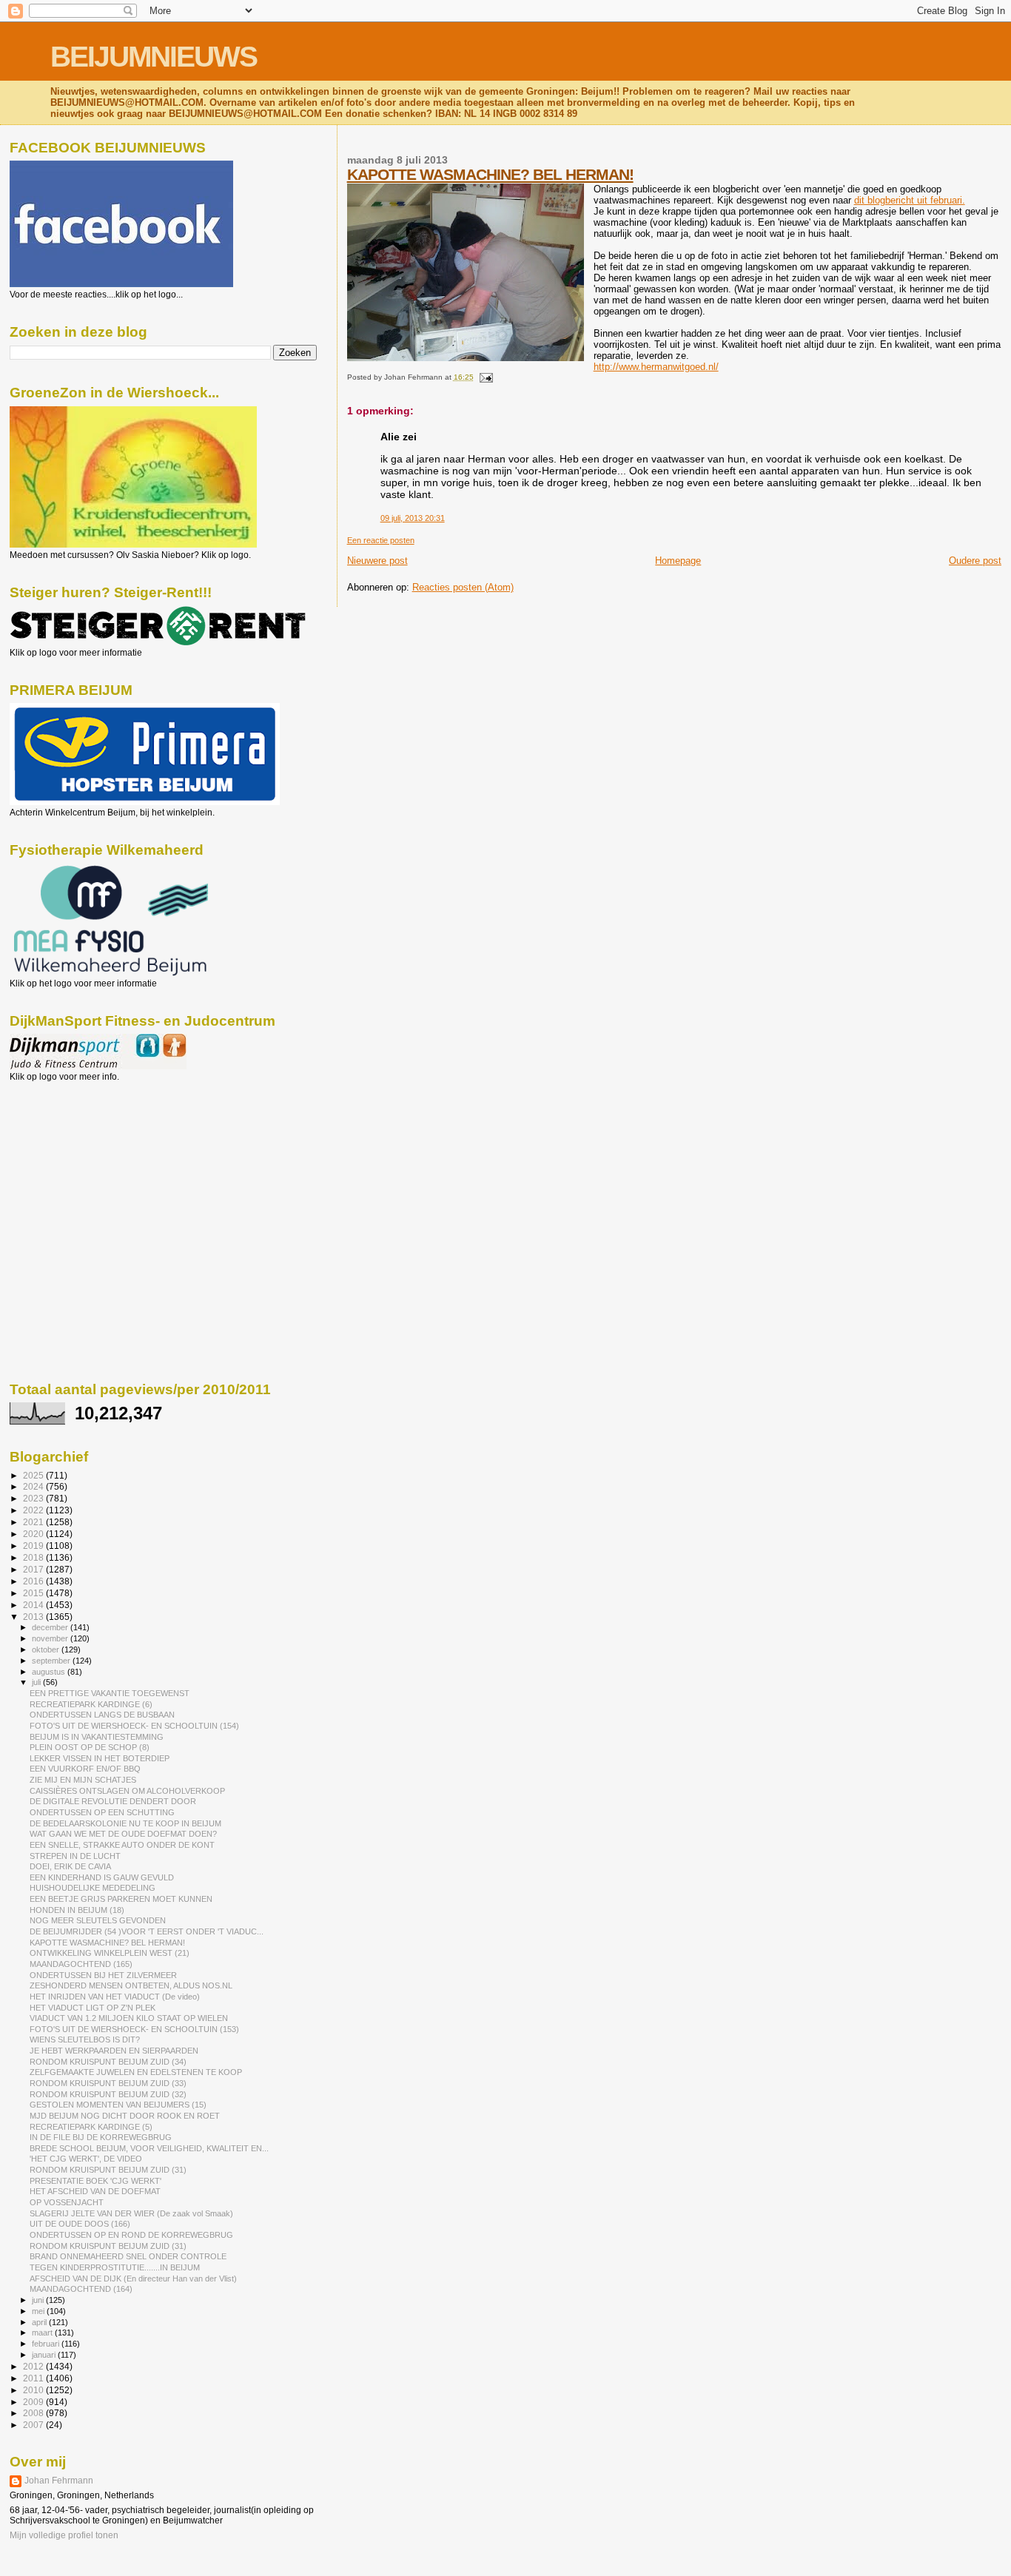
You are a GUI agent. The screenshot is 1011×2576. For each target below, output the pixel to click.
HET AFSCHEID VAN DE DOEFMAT (95, 2191)
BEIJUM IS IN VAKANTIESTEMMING (97, 1737)
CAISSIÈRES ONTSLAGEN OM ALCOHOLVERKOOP (127, 1791)
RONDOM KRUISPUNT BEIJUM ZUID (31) (108, 2170)
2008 (34, 2413)
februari (47, 2344)
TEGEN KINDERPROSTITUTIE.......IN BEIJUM (115, 2267)
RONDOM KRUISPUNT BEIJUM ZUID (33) (108, 2083)
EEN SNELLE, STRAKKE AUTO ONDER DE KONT (122, 1845)
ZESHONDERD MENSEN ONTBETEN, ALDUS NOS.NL (131, 1985)
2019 (34, 1546)
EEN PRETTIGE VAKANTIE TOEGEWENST (110, 1693)
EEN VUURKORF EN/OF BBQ (85, 1769)
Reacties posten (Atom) (463, 587)
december (51, 1627)
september (52, 1661)
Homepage (678, 561)
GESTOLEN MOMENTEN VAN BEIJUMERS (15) (118, 2105)
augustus (50, 1672)
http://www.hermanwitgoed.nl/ (656, 367)
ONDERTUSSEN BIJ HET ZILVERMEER (103, 1975)
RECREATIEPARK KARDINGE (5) (91, 2127)
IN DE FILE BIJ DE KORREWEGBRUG (101, 2137)
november (51, 1638)
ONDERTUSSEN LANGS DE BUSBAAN (102, 1715)
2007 (34, 2425)
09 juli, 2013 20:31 (413, 518)
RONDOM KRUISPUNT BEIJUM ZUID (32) (108, 2094)
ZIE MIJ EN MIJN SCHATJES (83, 1780)
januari (45, 2355)
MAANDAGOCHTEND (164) (81, 2289)
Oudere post (975, 561)
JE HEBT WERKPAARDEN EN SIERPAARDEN (114, 2051)
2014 (34, 1605)
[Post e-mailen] (484, 377)
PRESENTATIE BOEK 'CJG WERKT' (95, 2181)
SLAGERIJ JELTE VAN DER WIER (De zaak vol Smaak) (131, 2213)
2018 (34, 1557)
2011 (34, 2378)
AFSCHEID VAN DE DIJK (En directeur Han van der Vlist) (133, 2279)
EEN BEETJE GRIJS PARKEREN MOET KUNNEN (121, 1899)
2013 (34, 1617)
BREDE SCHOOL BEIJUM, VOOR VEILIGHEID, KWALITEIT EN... (149, 2148)
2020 (34, 1534)
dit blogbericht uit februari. (910, 200)
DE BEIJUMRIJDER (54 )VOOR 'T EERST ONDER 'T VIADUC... (147, 1931)
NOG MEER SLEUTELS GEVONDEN (98, 1920)
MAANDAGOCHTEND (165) (81, 1964)
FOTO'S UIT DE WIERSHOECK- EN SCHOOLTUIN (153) (134, 2029)
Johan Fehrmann (59, 2481)
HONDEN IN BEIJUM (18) (77, 1910)
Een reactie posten (381, 540)
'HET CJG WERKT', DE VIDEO (86, 2159)
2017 (34, 1569)
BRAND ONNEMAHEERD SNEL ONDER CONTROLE (128, 2256)
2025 (34, 1475)
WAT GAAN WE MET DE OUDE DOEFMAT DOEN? (123, 1834)
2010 (34, 2390)
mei (39, 2311)
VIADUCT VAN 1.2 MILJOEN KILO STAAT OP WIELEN (129, 2018)
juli (37, 1682)
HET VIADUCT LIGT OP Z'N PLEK (93, 2008)
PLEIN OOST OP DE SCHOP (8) (90, 1747)
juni (39, 2300)
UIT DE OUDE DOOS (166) (80, 2224)
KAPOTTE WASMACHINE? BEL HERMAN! (490, 174)
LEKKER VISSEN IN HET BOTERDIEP (100, 1758)
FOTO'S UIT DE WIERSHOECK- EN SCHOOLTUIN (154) (134, 1726)
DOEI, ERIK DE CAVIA (70, 1866)
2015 (34, 1593)
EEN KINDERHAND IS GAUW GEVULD (102, 1877)
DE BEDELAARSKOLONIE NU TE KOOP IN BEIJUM (125, 1823)
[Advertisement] (76, 1162)
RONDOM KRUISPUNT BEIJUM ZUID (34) (108, 2062)
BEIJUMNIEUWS (154, 57)
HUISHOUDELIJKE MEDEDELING (93, 1888)
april (40, 2322)
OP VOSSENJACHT (67, 2202)
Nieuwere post (377, 561)
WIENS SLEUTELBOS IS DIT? (85, 2039)
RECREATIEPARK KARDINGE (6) (91, 1704)
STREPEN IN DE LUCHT (75, 1856)
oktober (47, 1649)
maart (43, 2333)
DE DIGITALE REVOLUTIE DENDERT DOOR (113, 1801)
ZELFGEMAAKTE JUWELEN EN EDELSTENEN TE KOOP (136, 2072)
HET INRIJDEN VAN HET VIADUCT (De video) (115, 1997)
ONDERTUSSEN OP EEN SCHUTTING (102, 1812)
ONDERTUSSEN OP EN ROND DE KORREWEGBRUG (131, 2235)
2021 (34, 1522)
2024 (34, 1486)
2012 (34, 2366)
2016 (34, 1581)
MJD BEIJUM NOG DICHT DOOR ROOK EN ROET (125, 2116)
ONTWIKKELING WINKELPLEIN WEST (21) (110, 1953)
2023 (34, 1498)
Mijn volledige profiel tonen (64, 2535)
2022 (34, 1510)
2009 (34, 2402)
